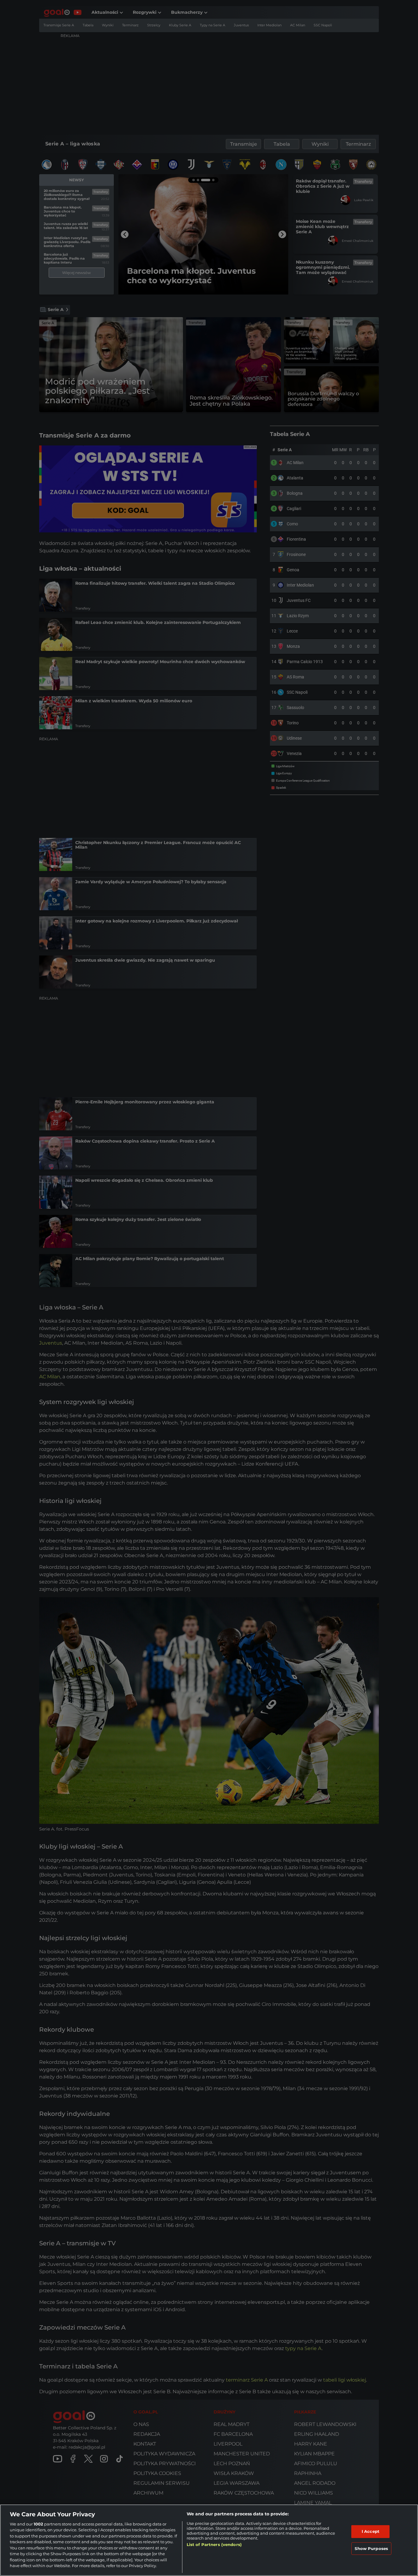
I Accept (371, 2531)
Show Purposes (371, 2548)
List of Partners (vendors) (214, 2544)
